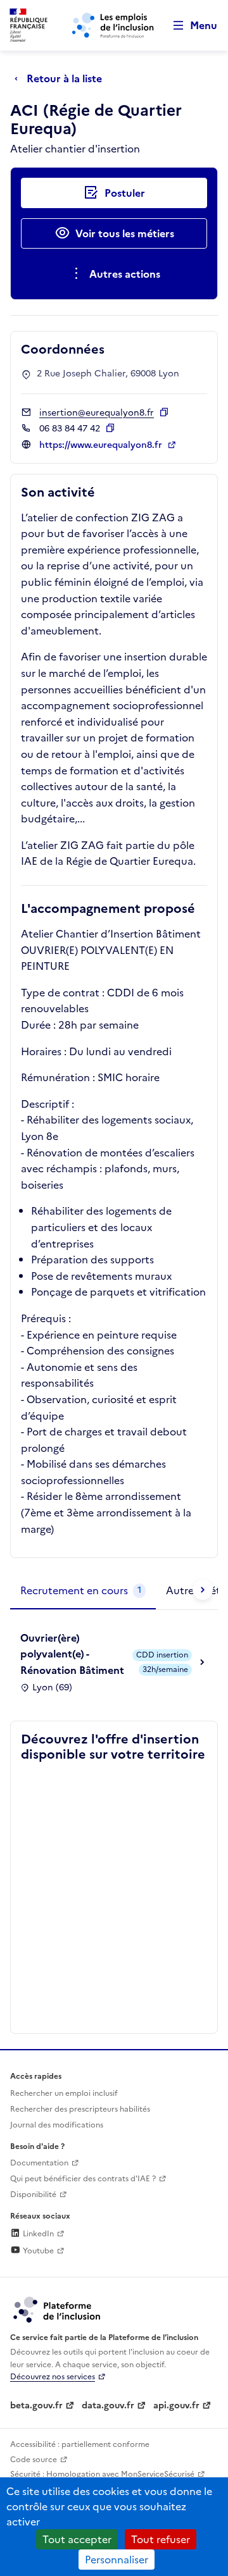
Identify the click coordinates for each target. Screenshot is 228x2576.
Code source (34, 2460)
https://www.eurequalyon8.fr (102, 445)
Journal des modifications (57, 2125)
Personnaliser (117, 2560)
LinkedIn (37, 2234)
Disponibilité (33, 2195)
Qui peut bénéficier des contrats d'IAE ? (83, 2179)
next (203, 1590)
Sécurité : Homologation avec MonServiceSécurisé (102, 2474)
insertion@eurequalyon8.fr (97, 413)
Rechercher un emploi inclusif (64, 2093)
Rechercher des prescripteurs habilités (80, 2109)
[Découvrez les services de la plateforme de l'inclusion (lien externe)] (58, 2309)
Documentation (39, 2163)
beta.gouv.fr (36, 2406)
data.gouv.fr (108, 2406)
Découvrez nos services (53, 2377)
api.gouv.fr (176, 2406)
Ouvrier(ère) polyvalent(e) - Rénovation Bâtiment (72, 1654)
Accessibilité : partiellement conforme (80, 2444)
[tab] (83, 1591)
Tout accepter (77, 2539)
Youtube (37, 2251)
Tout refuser (161, 2539)
